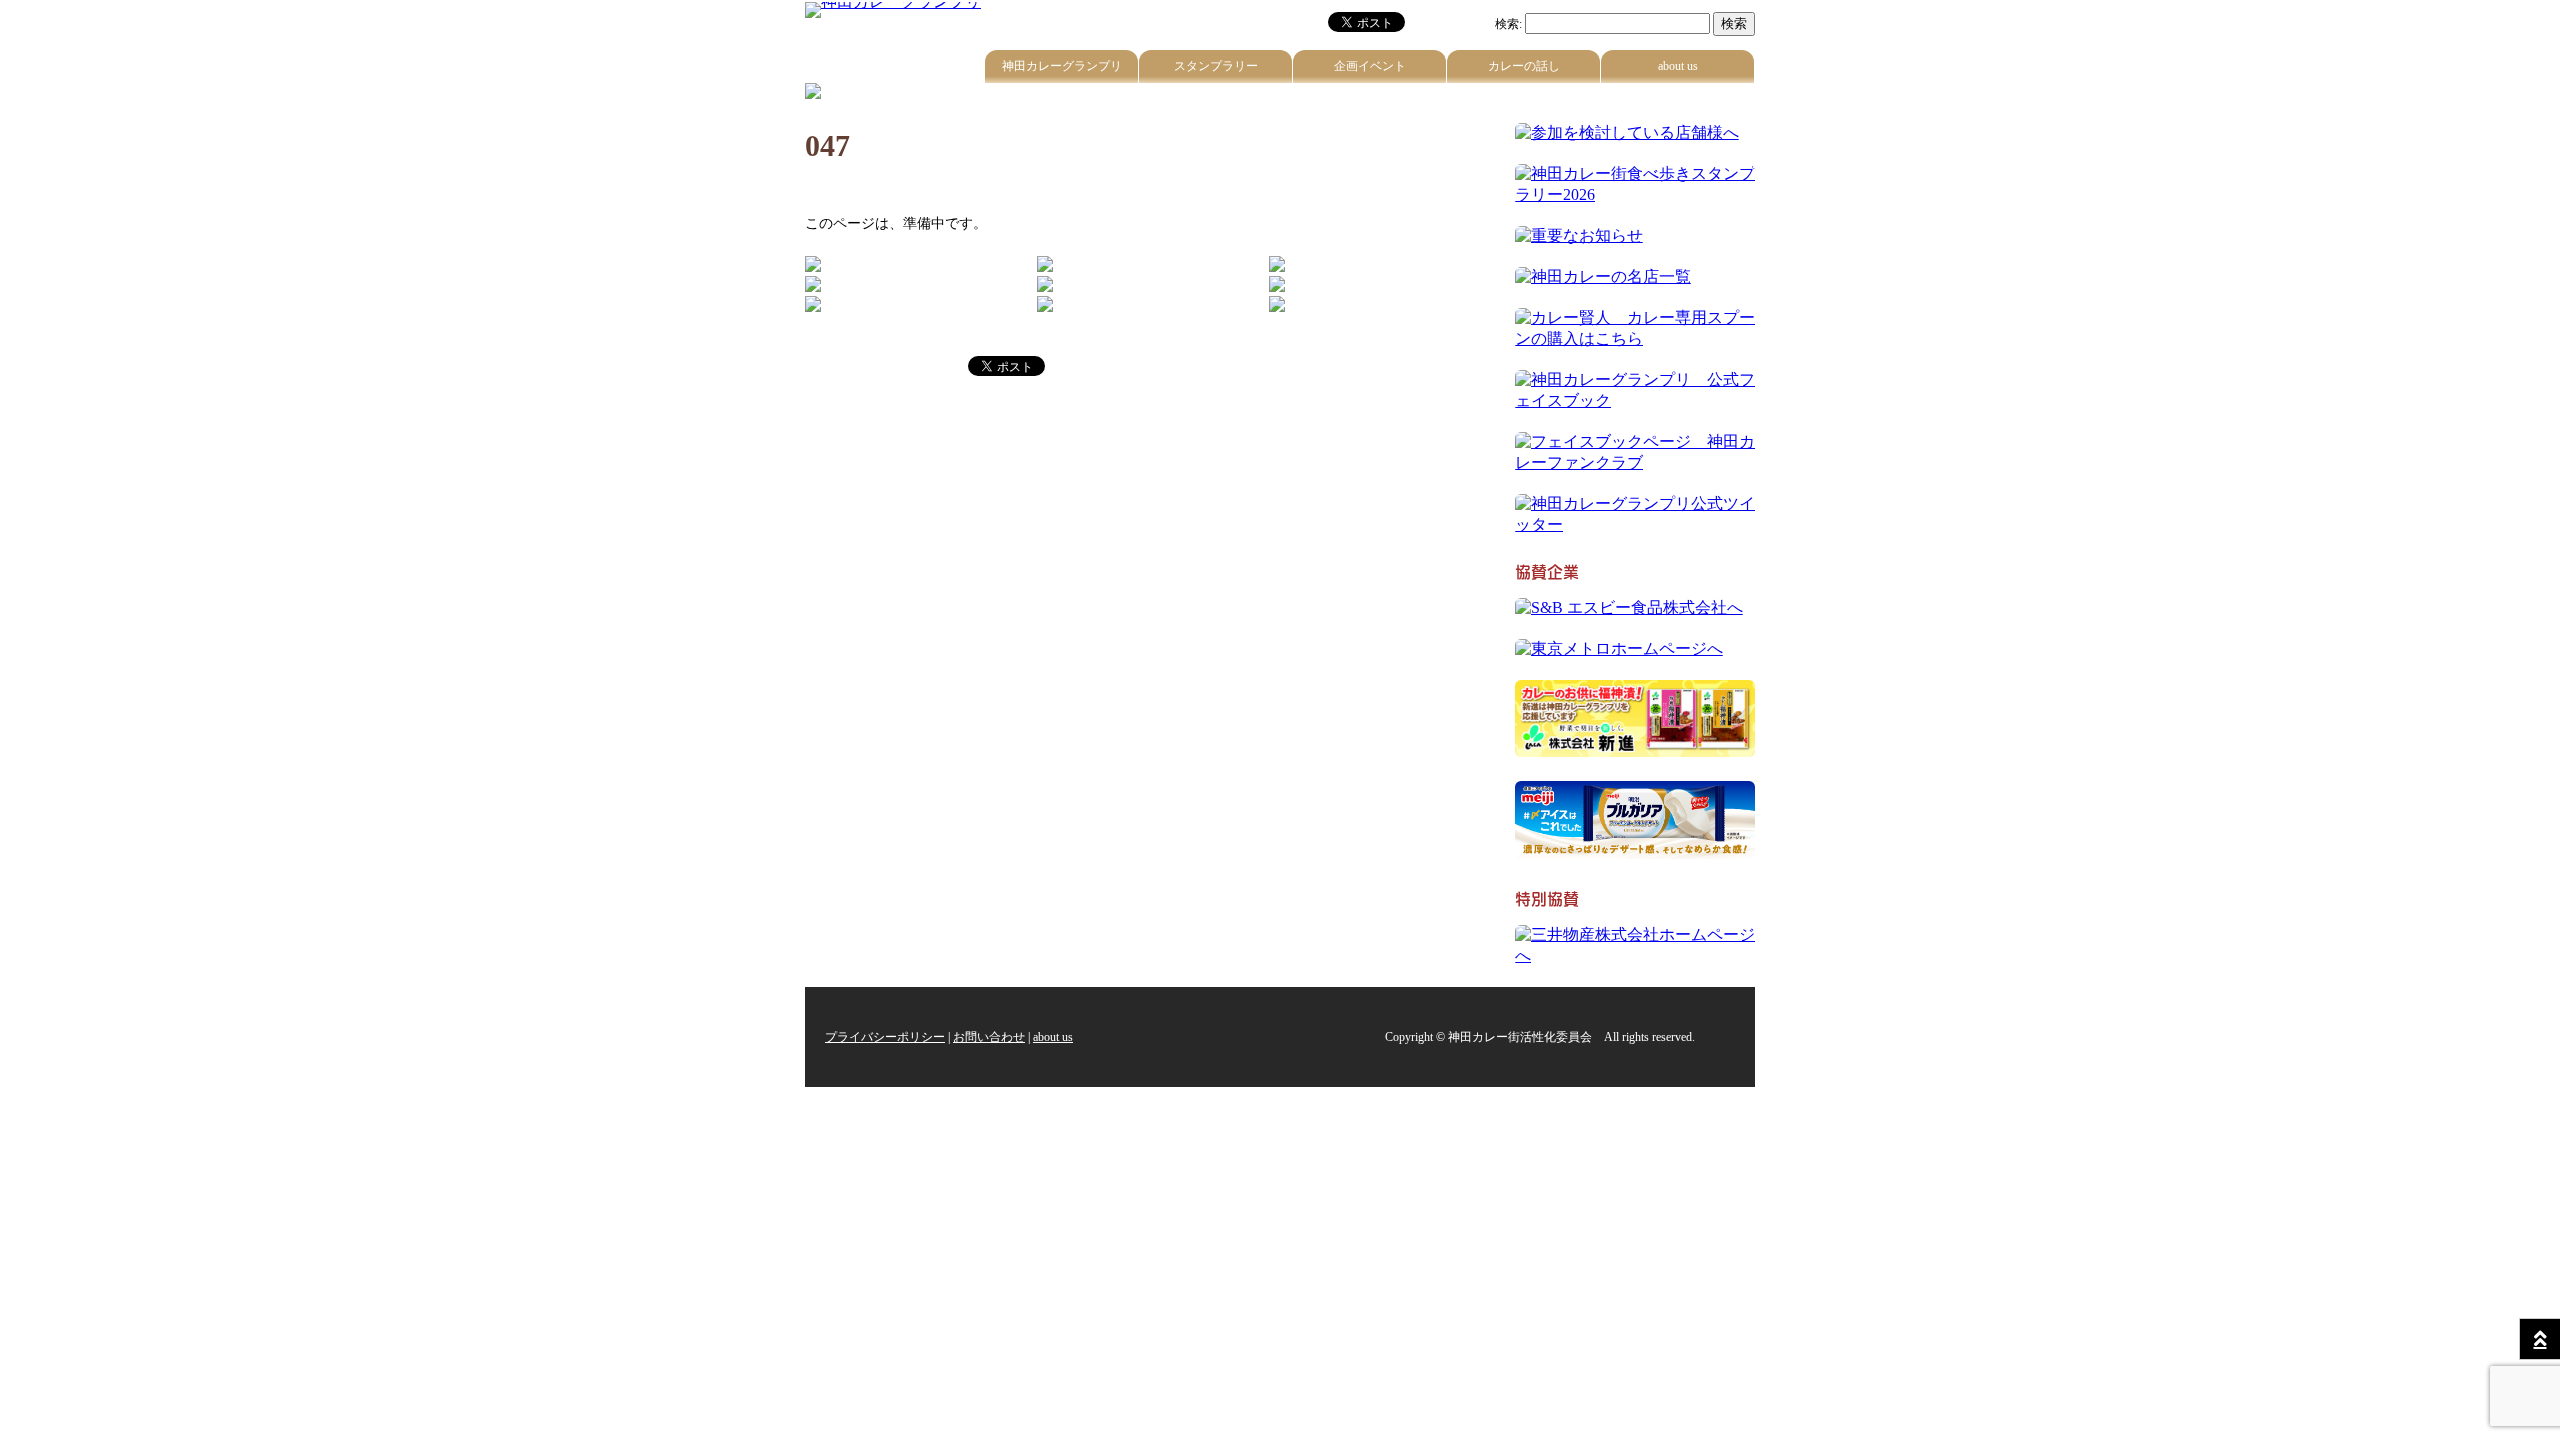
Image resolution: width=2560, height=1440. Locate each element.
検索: (1508, 24)
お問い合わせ (989, 1037)
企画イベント (1370, 66)
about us (1678, 66)
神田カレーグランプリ (1062, 66)
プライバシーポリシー (885, 1037)
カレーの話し (1524, 66)
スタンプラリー (1216, 66)
